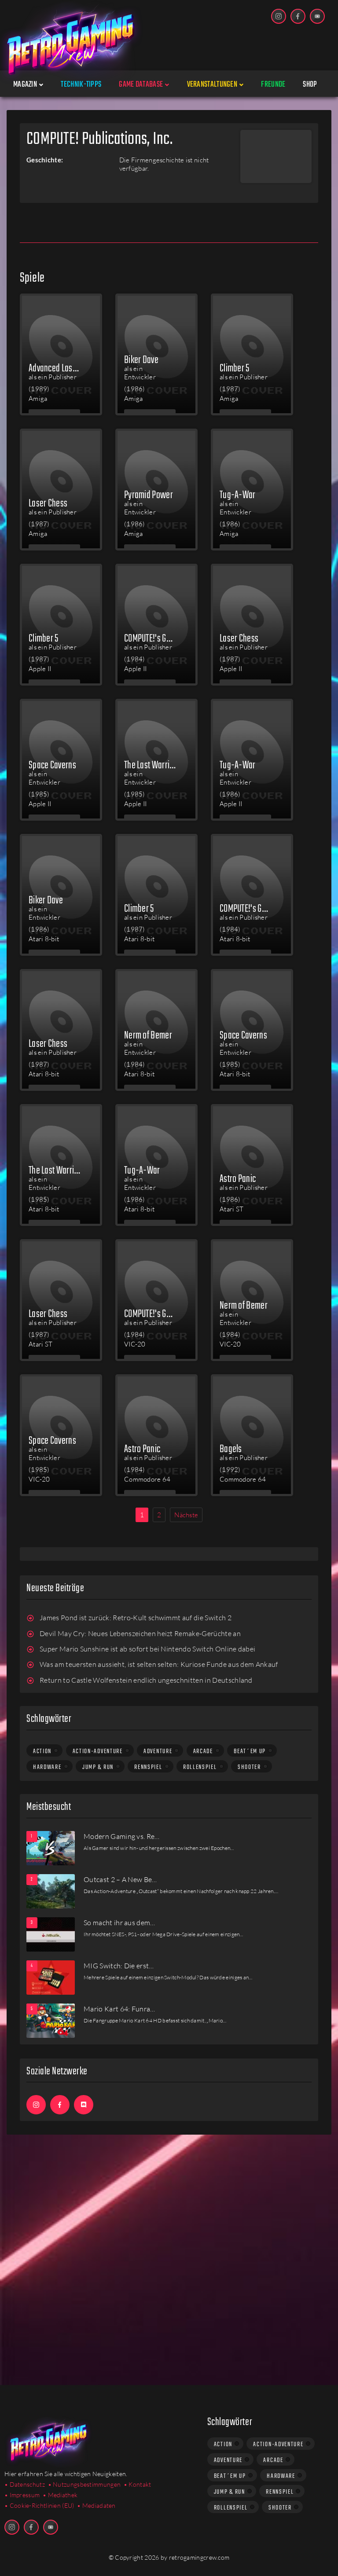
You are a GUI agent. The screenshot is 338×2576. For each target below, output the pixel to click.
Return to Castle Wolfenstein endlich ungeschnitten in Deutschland (146, 1680)
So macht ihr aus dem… (119, 1923)
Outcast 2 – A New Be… (120, 1879)
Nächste (186, 1515)
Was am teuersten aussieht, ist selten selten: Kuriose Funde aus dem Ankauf (159, 1664)
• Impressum (22, 2495)
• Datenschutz (25, 2484)
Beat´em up (250, 1751)
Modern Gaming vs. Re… (122, 1836)
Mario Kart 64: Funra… (119, 2009)
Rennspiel (148, 1767)
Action (42, 1751)
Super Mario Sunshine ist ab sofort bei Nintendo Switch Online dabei (147, 1649)
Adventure (158, 1751)
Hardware (47, 1767)
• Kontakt (138, 2484)
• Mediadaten (96, 2505)
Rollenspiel (200, 1767)
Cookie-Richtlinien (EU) (42, 2505)
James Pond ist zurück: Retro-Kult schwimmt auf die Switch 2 (136, 1618)
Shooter (249, 1767)
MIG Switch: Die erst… (119, 1966)
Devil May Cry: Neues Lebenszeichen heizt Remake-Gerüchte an (140, 1633)
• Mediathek (60, 2495)
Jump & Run (98, 1767)
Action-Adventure (98, 1751)
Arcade (203, 1751)
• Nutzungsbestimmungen (84, 2484)
